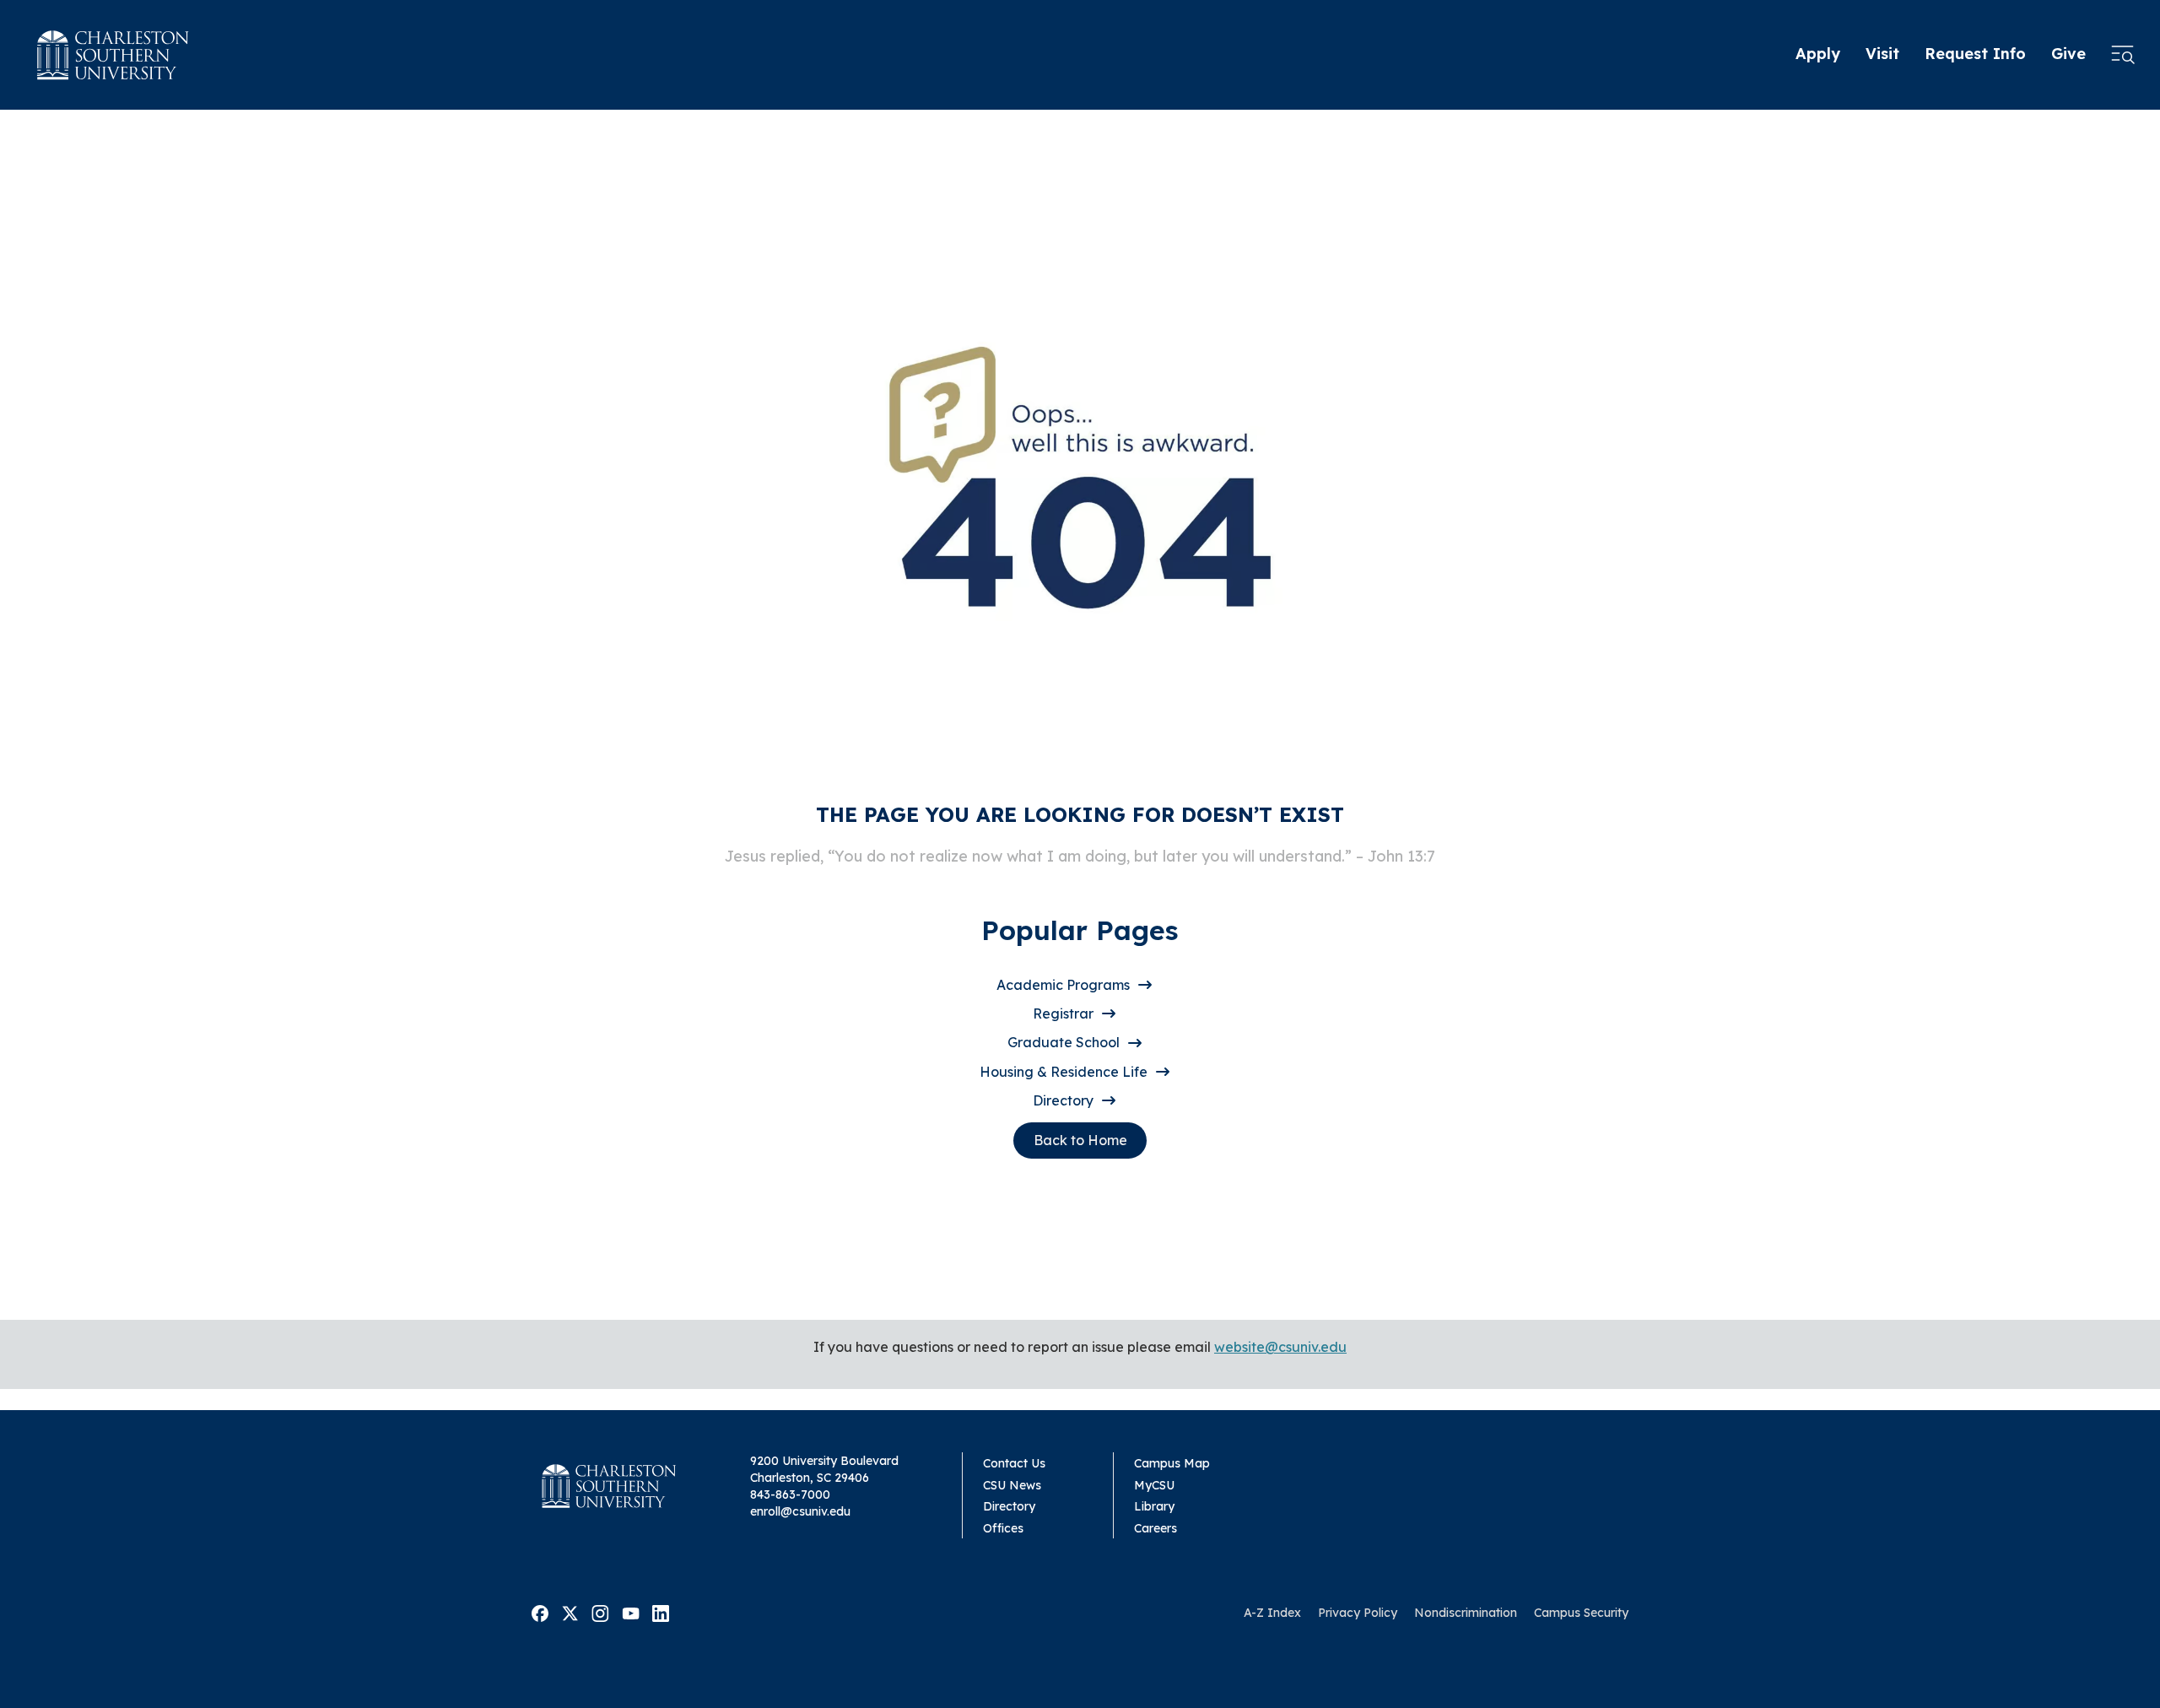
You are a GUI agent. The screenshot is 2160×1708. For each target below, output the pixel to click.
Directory (1063, 1100)
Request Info (1975, 54)
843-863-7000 (790, 1494)
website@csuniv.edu (1280, 1347)
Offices (1003, 1528)
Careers (1156, 1528)
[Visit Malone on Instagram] (600, 1612)
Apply (1818, 54)
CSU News (1012, 1485)
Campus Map (1172, 1463)
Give (2068, 54)
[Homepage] (113, 55)
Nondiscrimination (1466, 1613)
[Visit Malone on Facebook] (540, 1612)
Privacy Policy (1358, 1613)
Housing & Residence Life (1064, 1072)
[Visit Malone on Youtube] (631, 1612)
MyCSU (1154, 1485)
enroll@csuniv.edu (800, 1511)
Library (1154, 1506)
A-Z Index (1272, 1613)
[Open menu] (2123, 55)
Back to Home (1080, 1140)
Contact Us (1014, 1463)
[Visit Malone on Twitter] (570, 1612)
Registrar (1063, 1013)
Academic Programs (1063, 985)
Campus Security (1581, 1613)
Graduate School (1064, 1042)
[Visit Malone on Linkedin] (661, 1612)
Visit (1882, 54)
